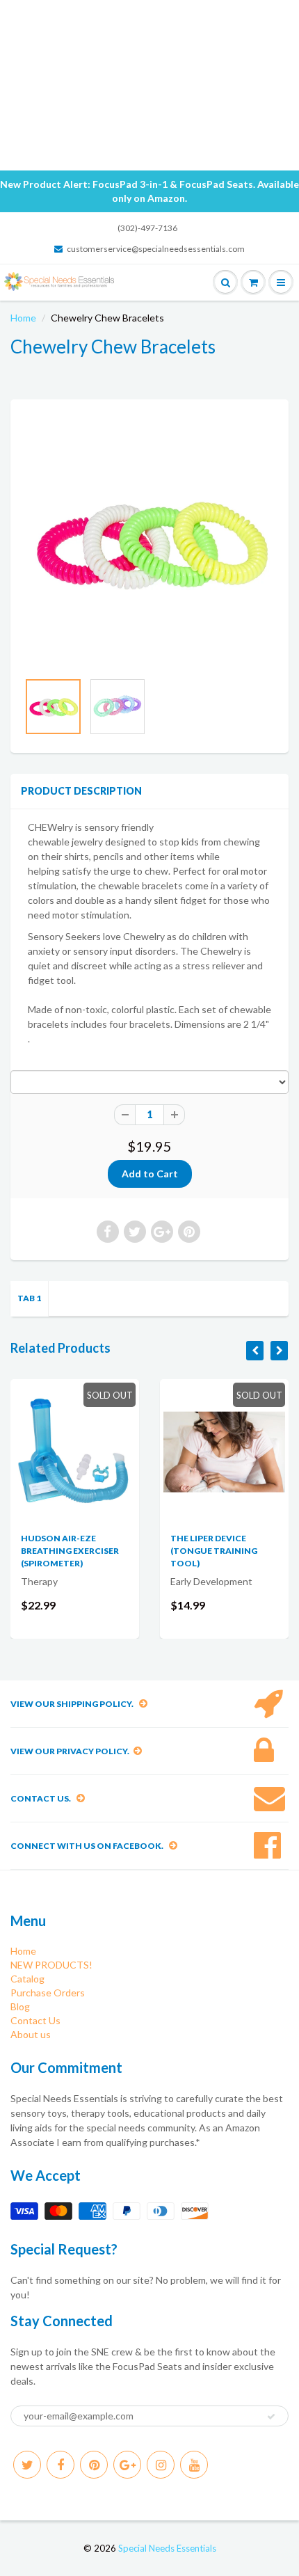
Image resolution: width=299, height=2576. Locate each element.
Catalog (27, 1979)
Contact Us (35, 2020)
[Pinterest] (94, 2465)
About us (31, 2034)
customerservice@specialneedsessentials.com (156, 249)
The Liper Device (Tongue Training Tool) (214, 1551)
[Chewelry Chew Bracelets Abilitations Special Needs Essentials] (149, 542)
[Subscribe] (271, 2417)
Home (23, 318)
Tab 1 (29, 1298)
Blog (20, 2006)
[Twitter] (27, 2465)
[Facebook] (60, 2465)
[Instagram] (161, 2465)
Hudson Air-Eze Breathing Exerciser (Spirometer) (70, 1551)
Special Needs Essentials (167, 2548)
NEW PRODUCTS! (51, 1965)
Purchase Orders (48, 1993)
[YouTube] (194, 2465)
